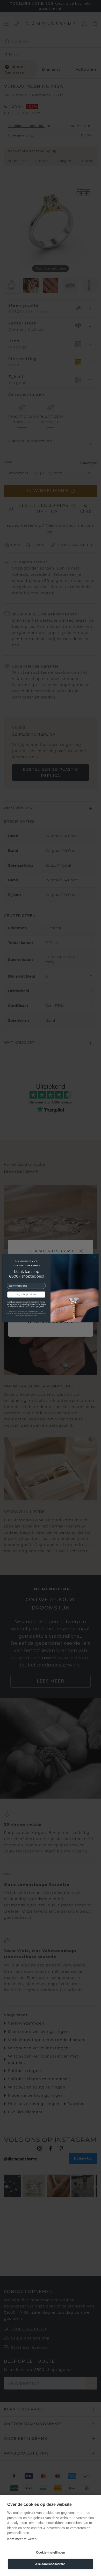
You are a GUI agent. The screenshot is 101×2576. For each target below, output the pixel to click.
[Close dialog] (96, 1257)
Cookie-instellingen (51, 2553)
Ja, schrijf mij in (26, 1295)
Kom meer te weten (22, 2539)
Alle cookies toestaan (50, 2564)
